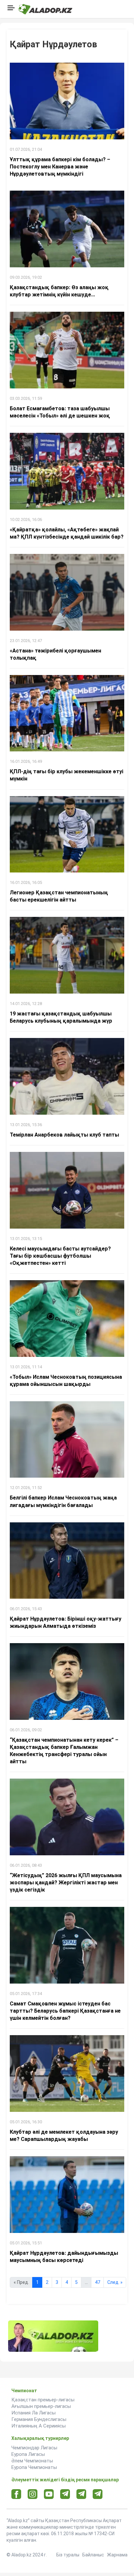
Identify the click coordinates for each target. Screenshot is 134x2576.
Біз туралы (68, 2555)
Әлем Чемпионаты (32, 2461)
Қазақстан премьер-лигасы (43, 2400)
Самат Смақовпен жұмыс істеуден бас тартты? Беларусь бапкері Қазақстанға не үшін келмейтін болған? (65, 2011)
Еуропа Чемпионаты (34, 2467)
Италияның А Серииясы (39, 2426)
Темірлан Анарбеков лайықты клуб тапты (64, 1135)
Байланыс (93, 2555)
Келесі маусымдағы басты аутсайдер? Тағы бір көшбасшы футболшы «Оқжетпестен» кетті (60, 1256)
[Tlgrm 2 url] (98, 2494)
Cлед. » (115, 2282)
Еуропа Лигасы (28, 2454)
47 (98, 2282)
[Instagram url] (33, 2494)
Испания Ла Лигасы (33, 2413)
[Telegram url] (65, 2494)
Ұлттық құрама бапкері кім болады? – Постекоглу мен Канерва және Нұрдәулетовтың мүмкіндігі (60, 167)
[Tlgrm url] (81, 2494)
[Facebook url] (16, 2494)
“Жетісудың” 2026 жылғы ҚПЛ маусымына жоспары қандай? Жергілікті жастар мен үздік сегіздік (66, 1883)
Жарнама (117, 2555)
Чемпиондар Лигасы (34, 2448)
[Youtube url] (49, 2495)
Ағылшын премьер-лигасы (41, 2406)
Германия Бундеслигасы (39, 2419)
